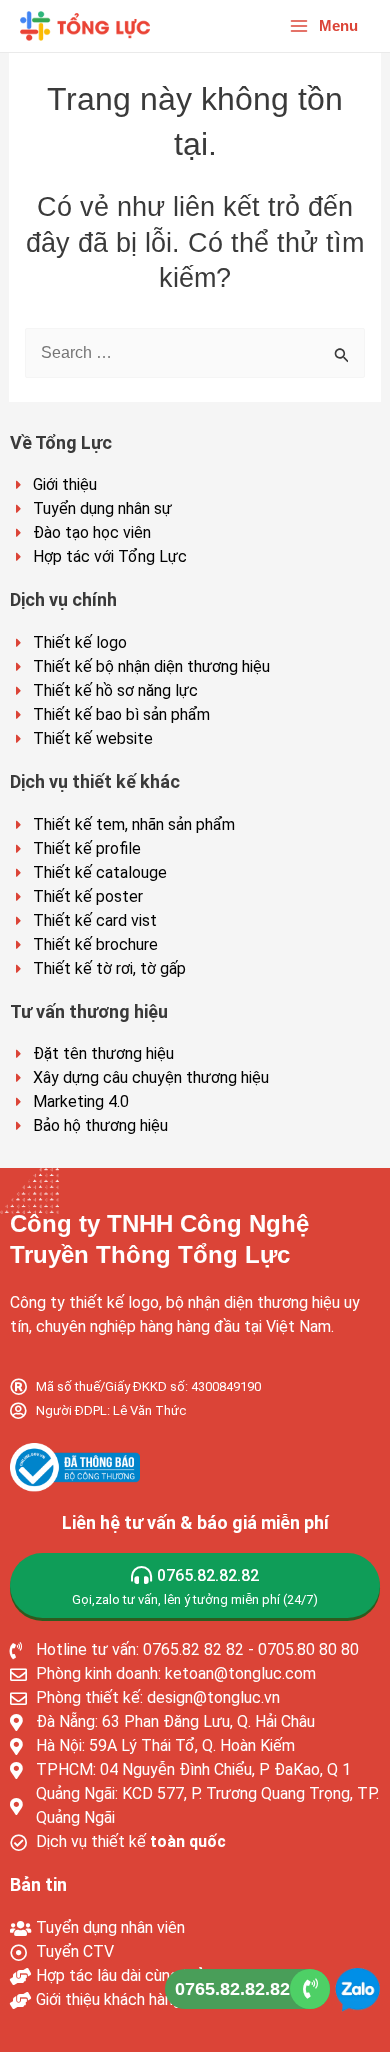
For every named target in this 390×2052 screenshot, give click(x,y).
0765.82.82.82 (232, 1989)
